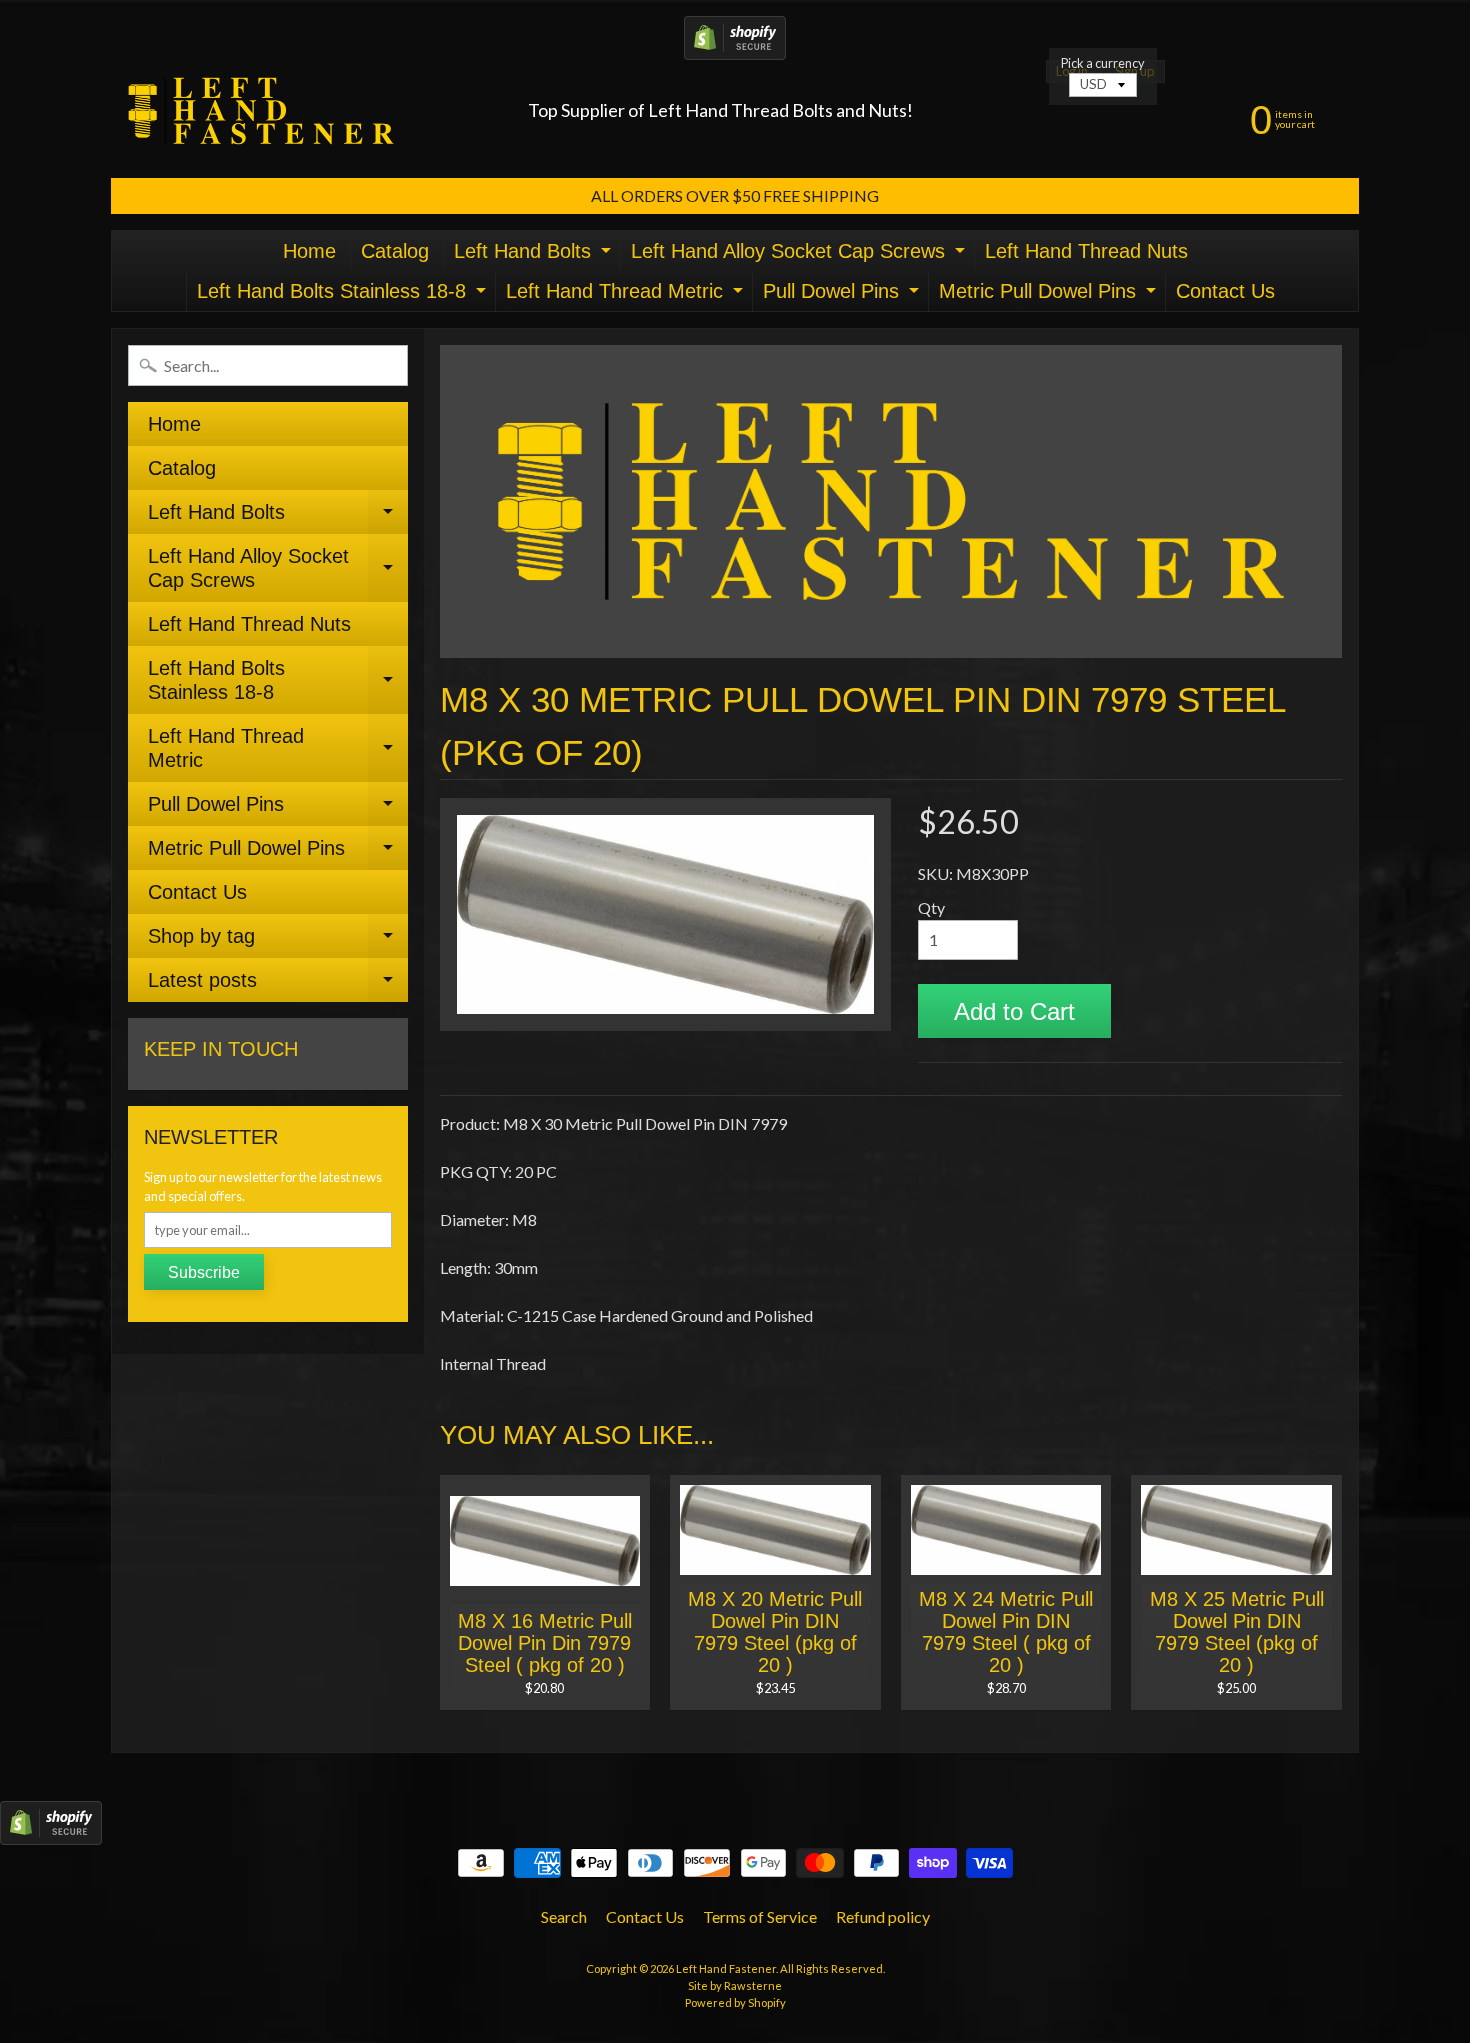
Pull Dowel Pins (843, 295)
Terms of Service (760, 1916)
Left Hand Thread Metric (627, 295)
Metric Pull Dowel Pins (1050, 295)
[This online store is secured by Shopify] (735, 47)
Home (309, 251)
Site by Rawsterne (735, 1985)
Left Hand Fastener (726, 1968)
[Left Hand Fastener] (261, 111)
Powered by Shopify (735, 2002)
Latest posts (278, 985)
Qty (931, 907)
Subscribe (204, 1272)
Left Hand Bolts (535, 255)
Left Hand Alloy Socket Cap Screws (800, 255)
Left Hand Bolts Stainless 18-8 (344, 295)
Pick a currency (1103, 63)
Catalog (395, 251)
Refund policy (883, 1916)
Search (564, 1916)
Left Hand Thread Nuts (1086, 251)
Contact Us (1225, 291)
